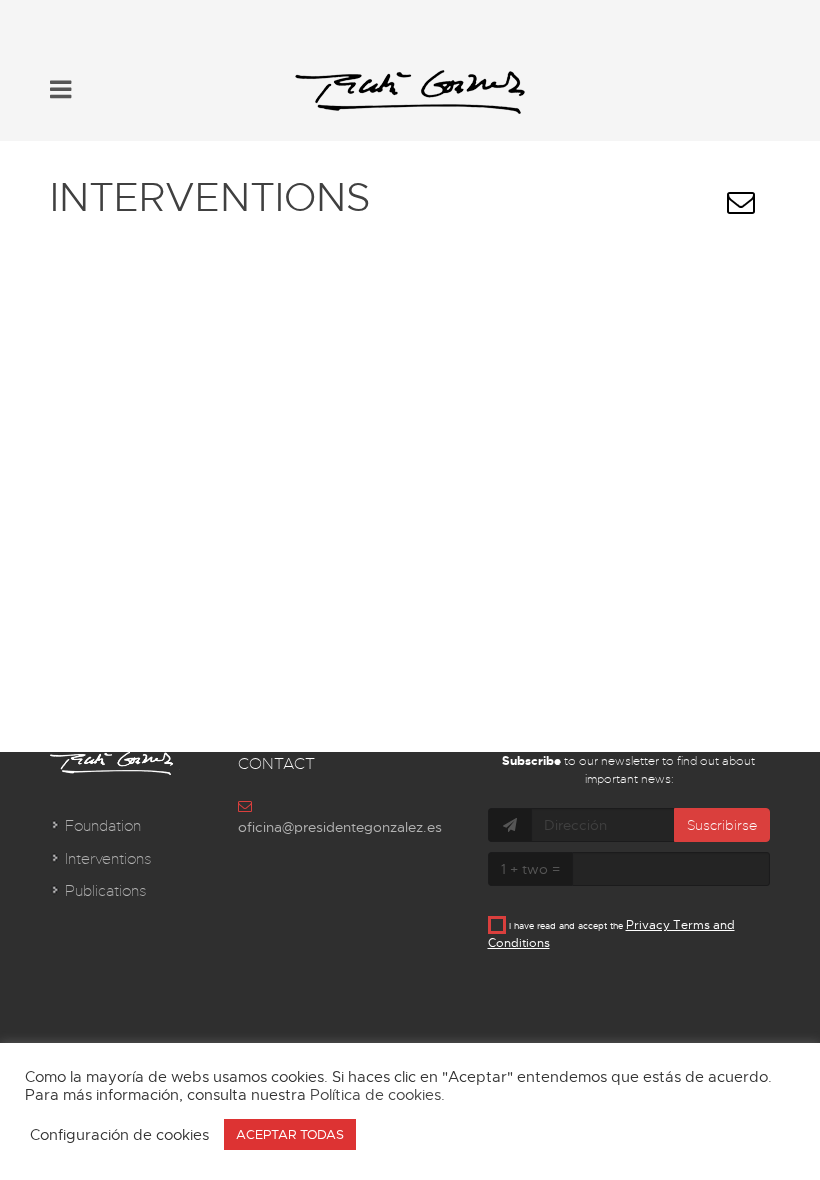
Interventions (108, 859)
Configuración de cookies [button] (119, 1135)
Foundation (103, 826)
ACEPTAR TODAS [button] (290, 1134)
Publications (105, 891)
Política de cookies (375, 1095)
